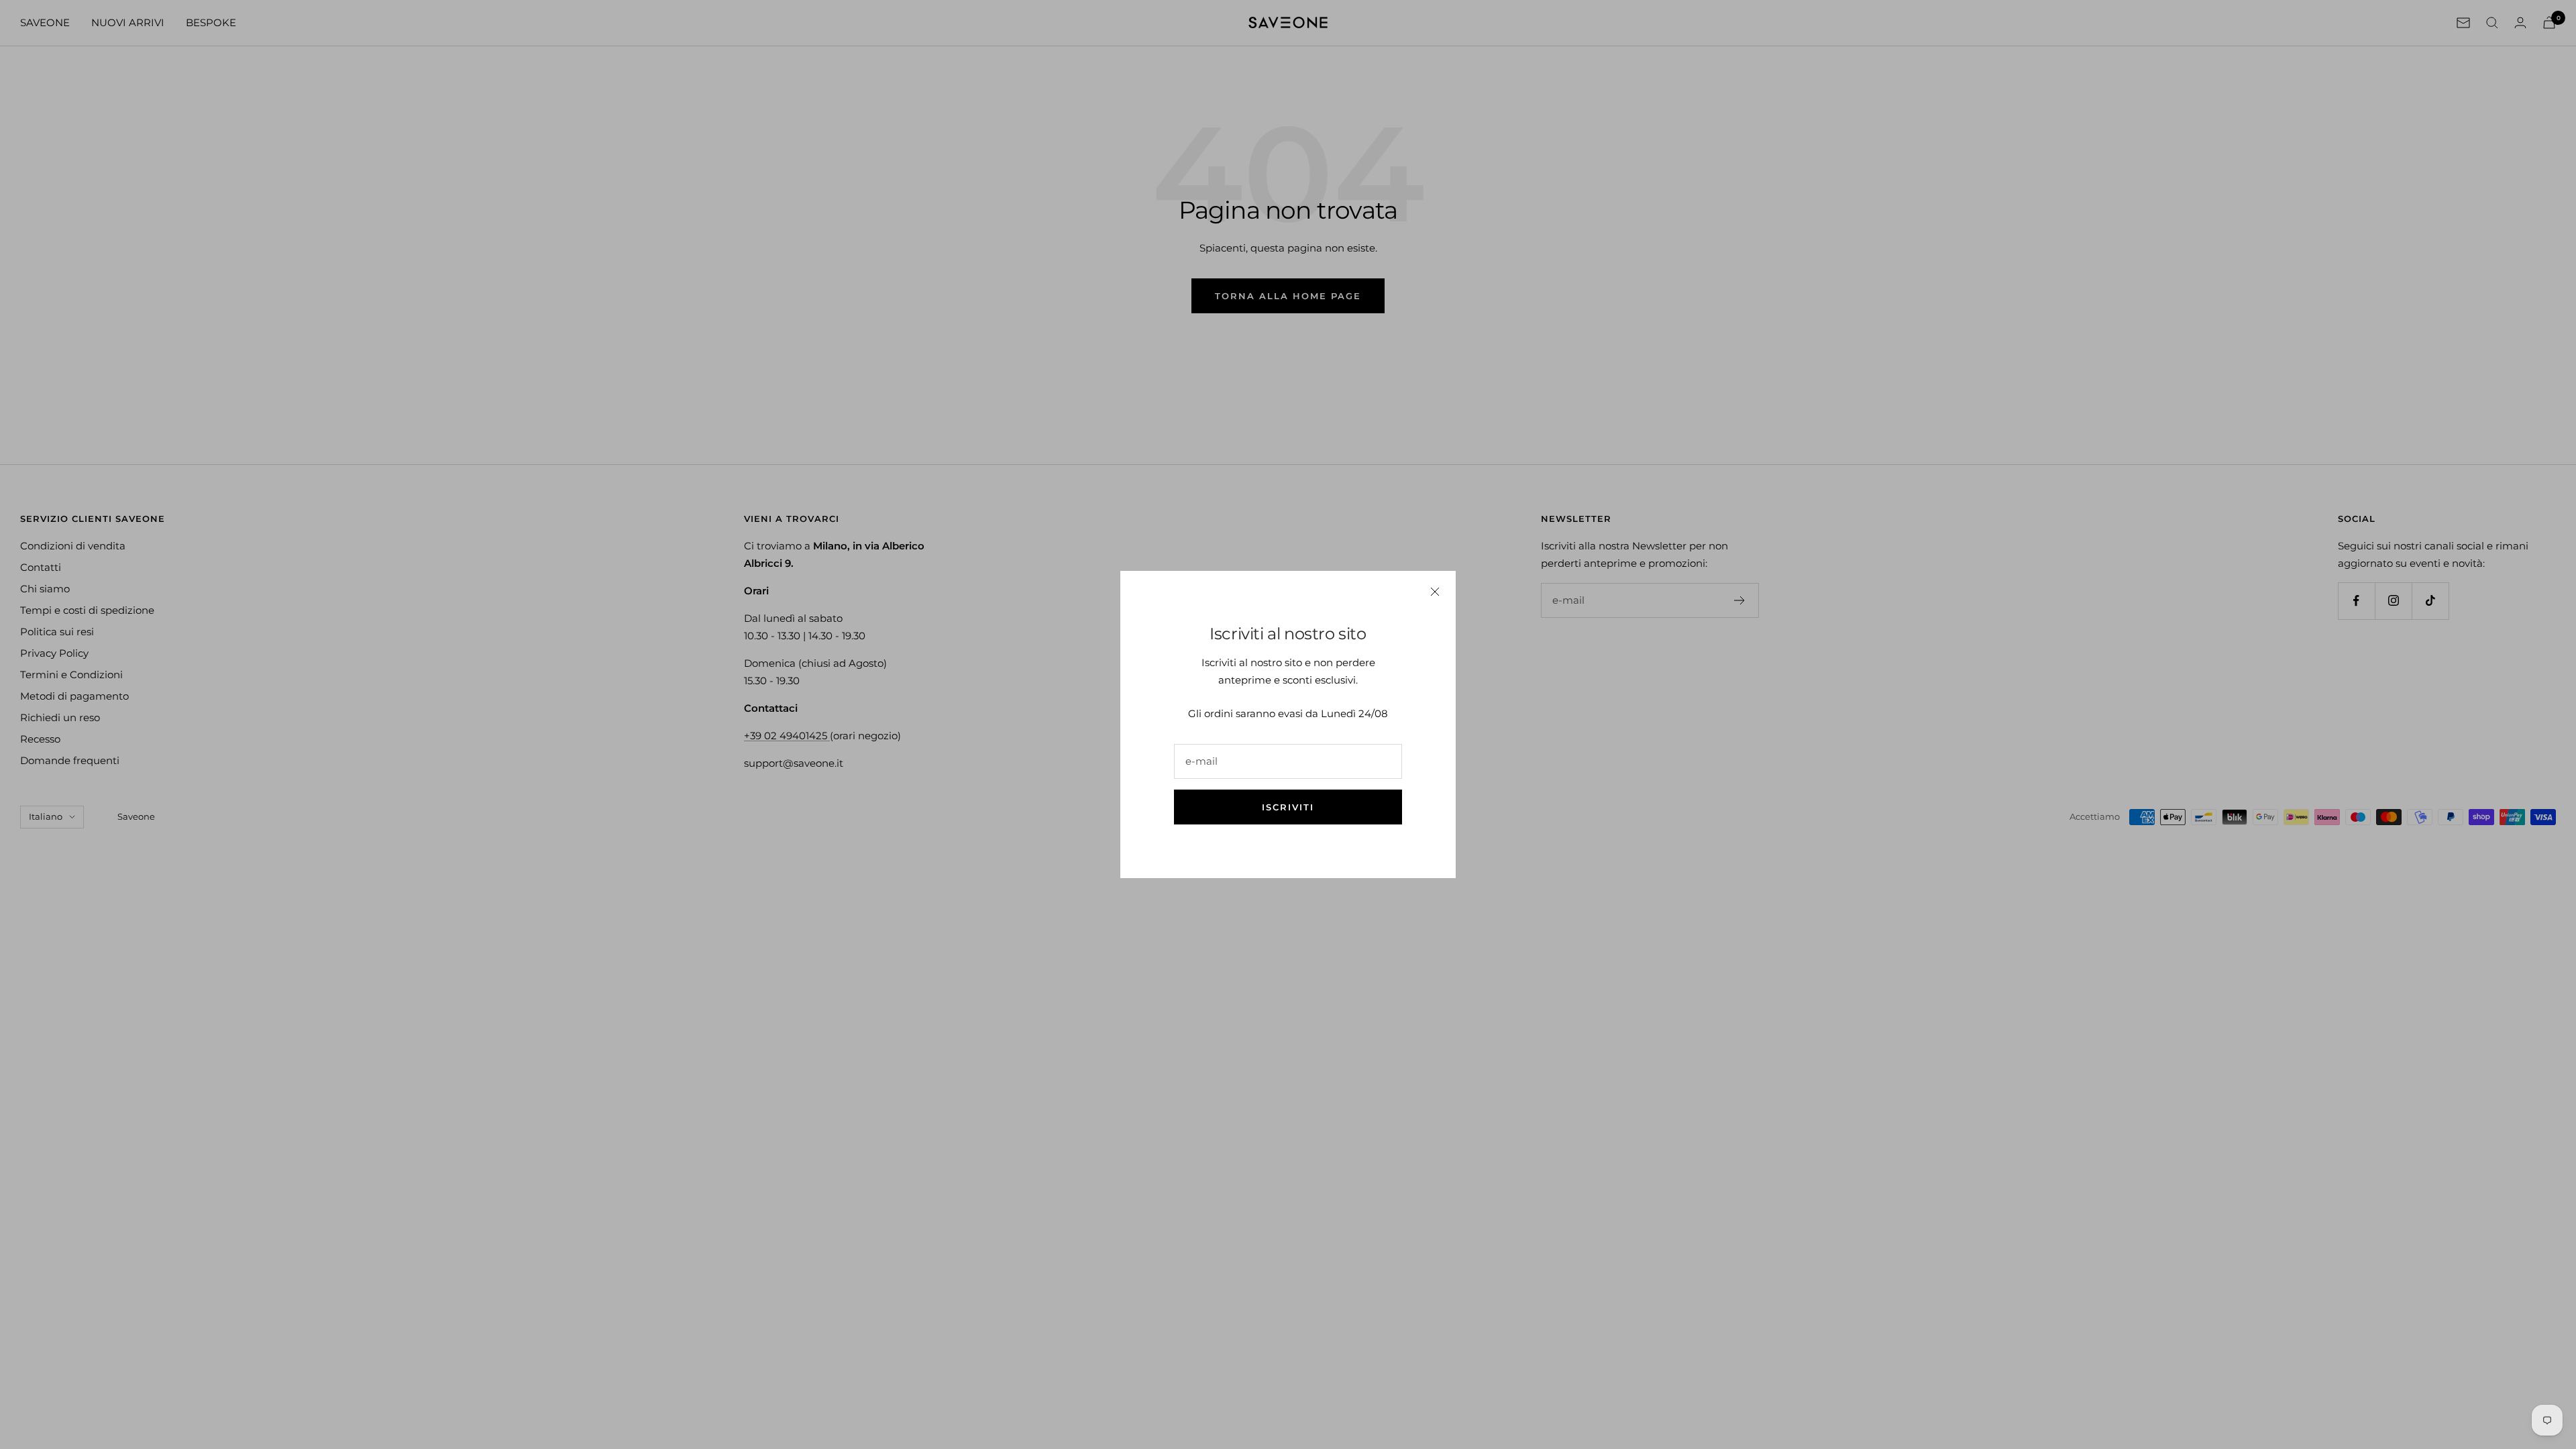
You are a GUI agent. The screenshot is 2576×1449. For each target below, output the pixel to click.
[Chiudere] (1435, 592)
